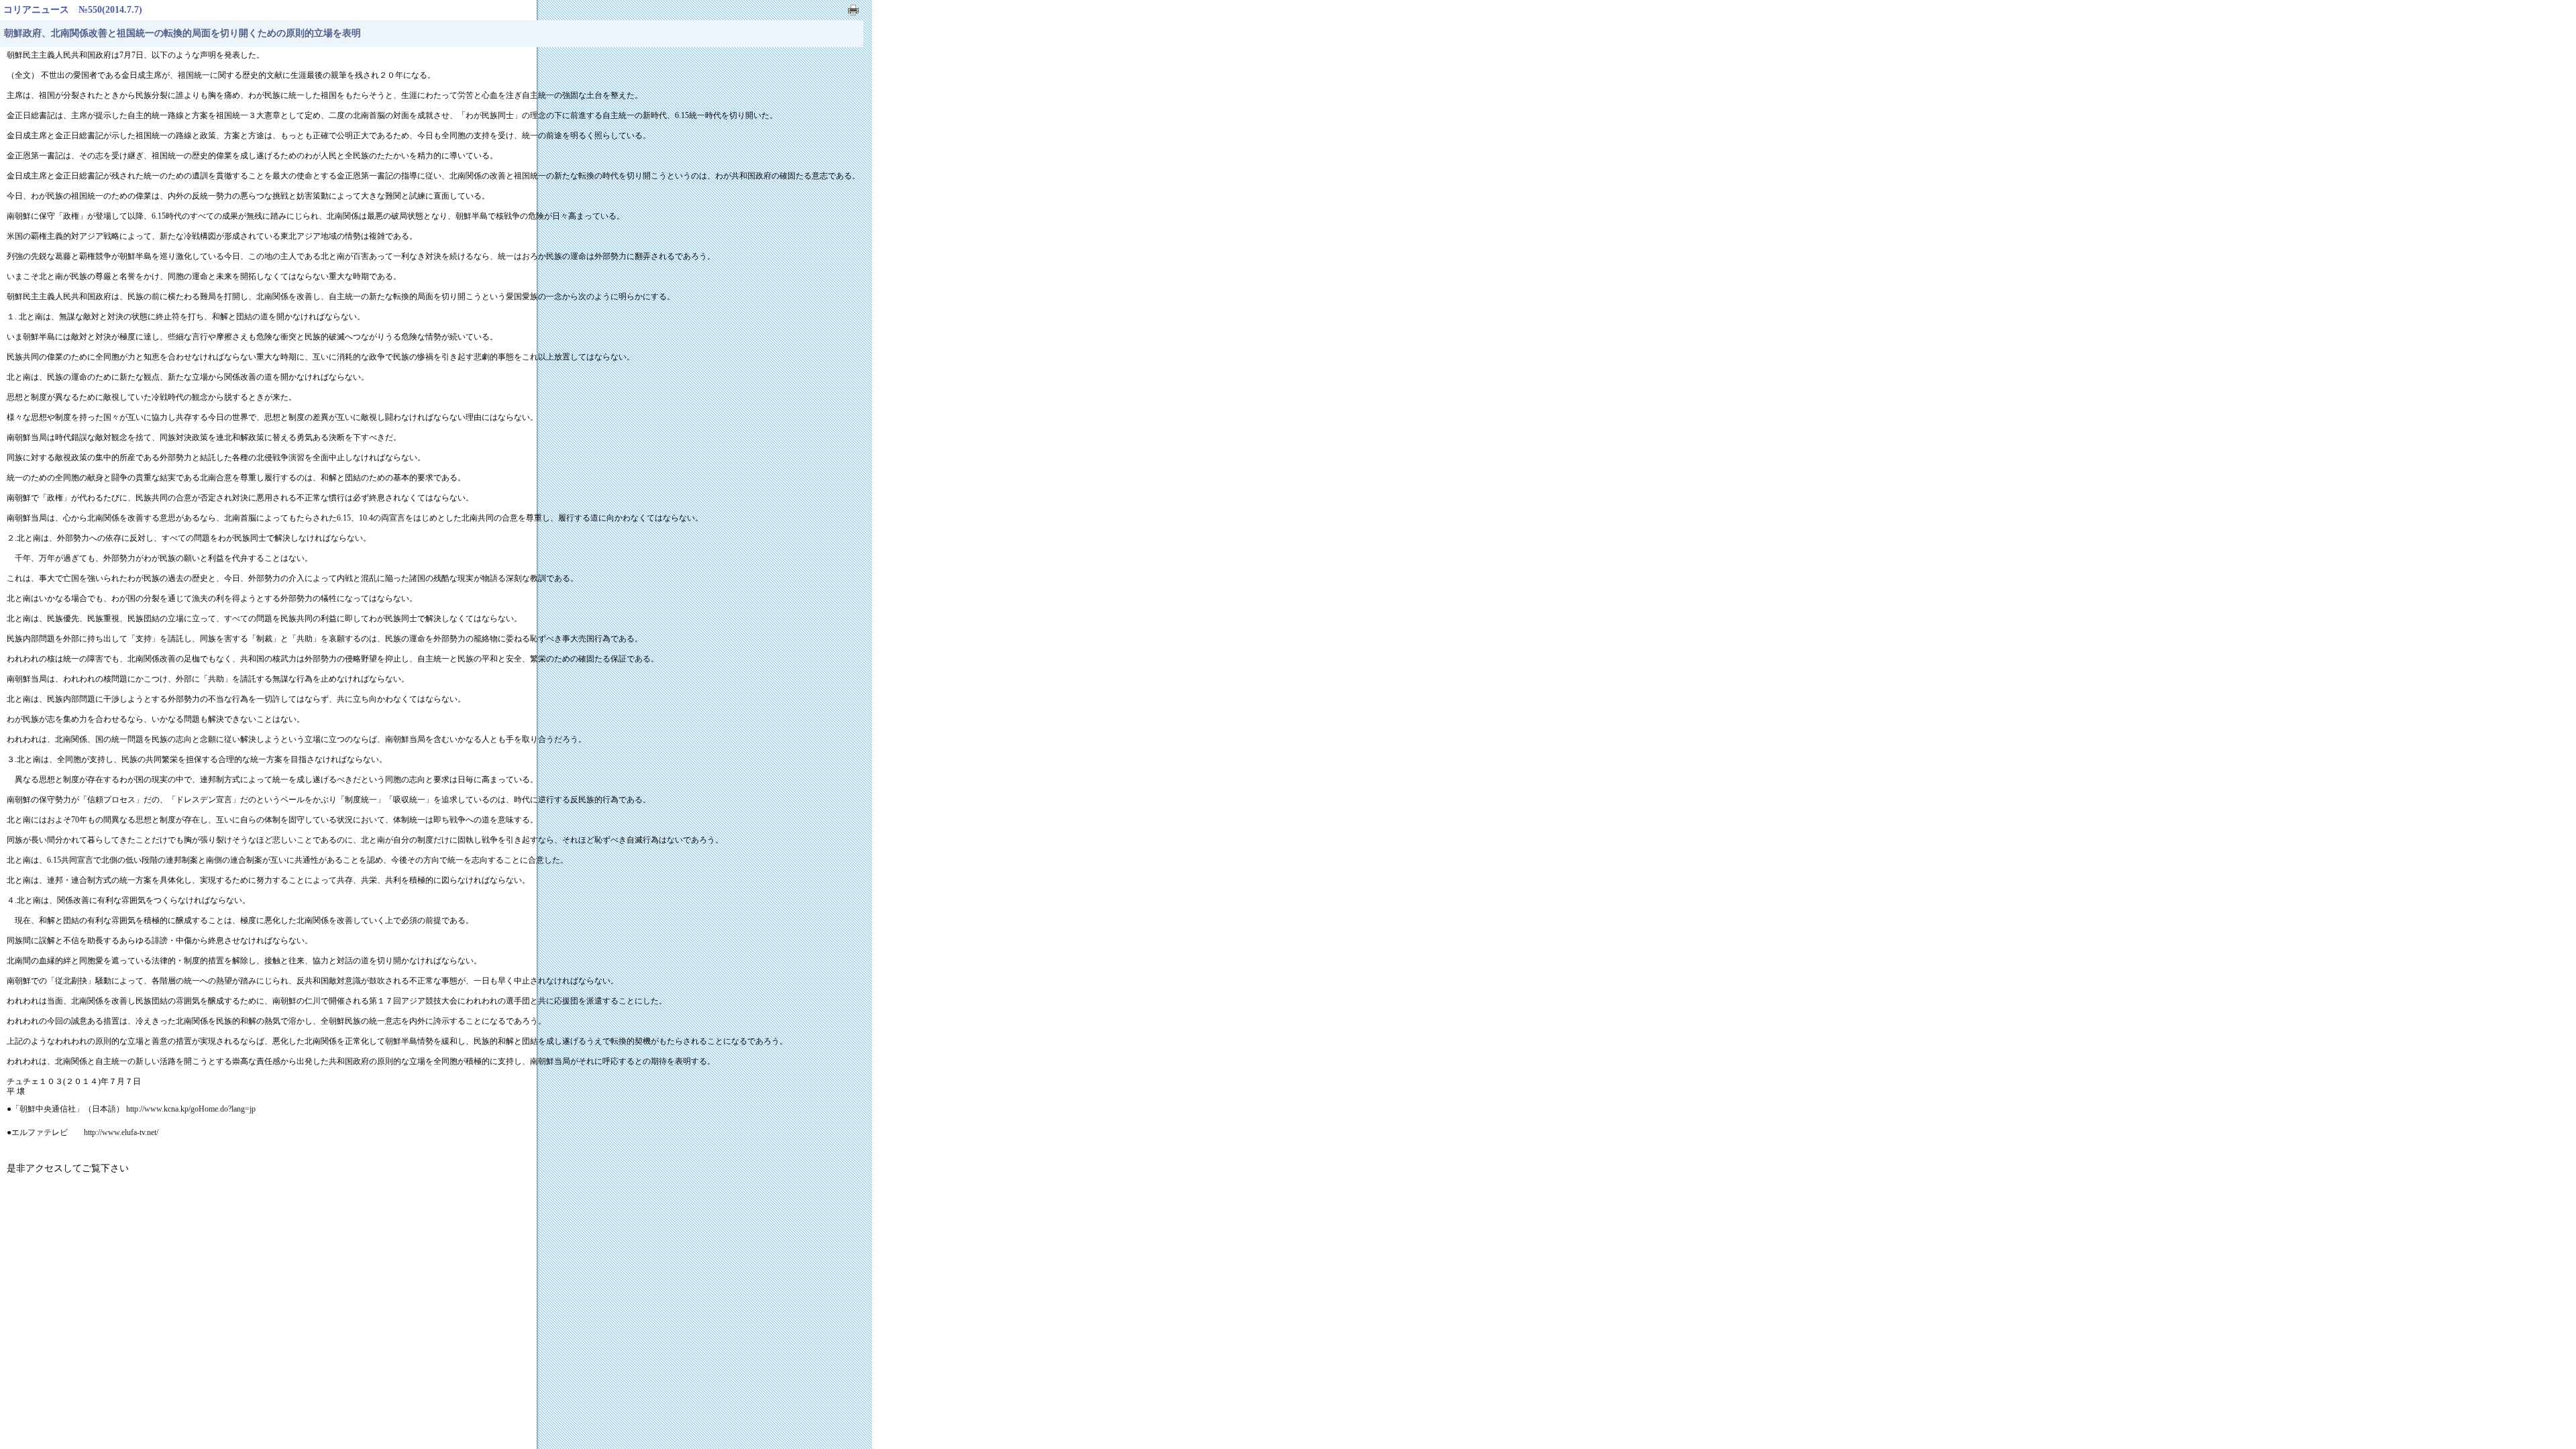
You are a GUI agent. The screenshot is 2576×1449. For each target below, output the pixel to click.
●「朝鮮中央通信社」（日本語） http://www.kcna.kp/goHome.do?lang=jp (131, 1109)
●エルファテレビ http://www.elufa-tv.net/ (83, 1132)
